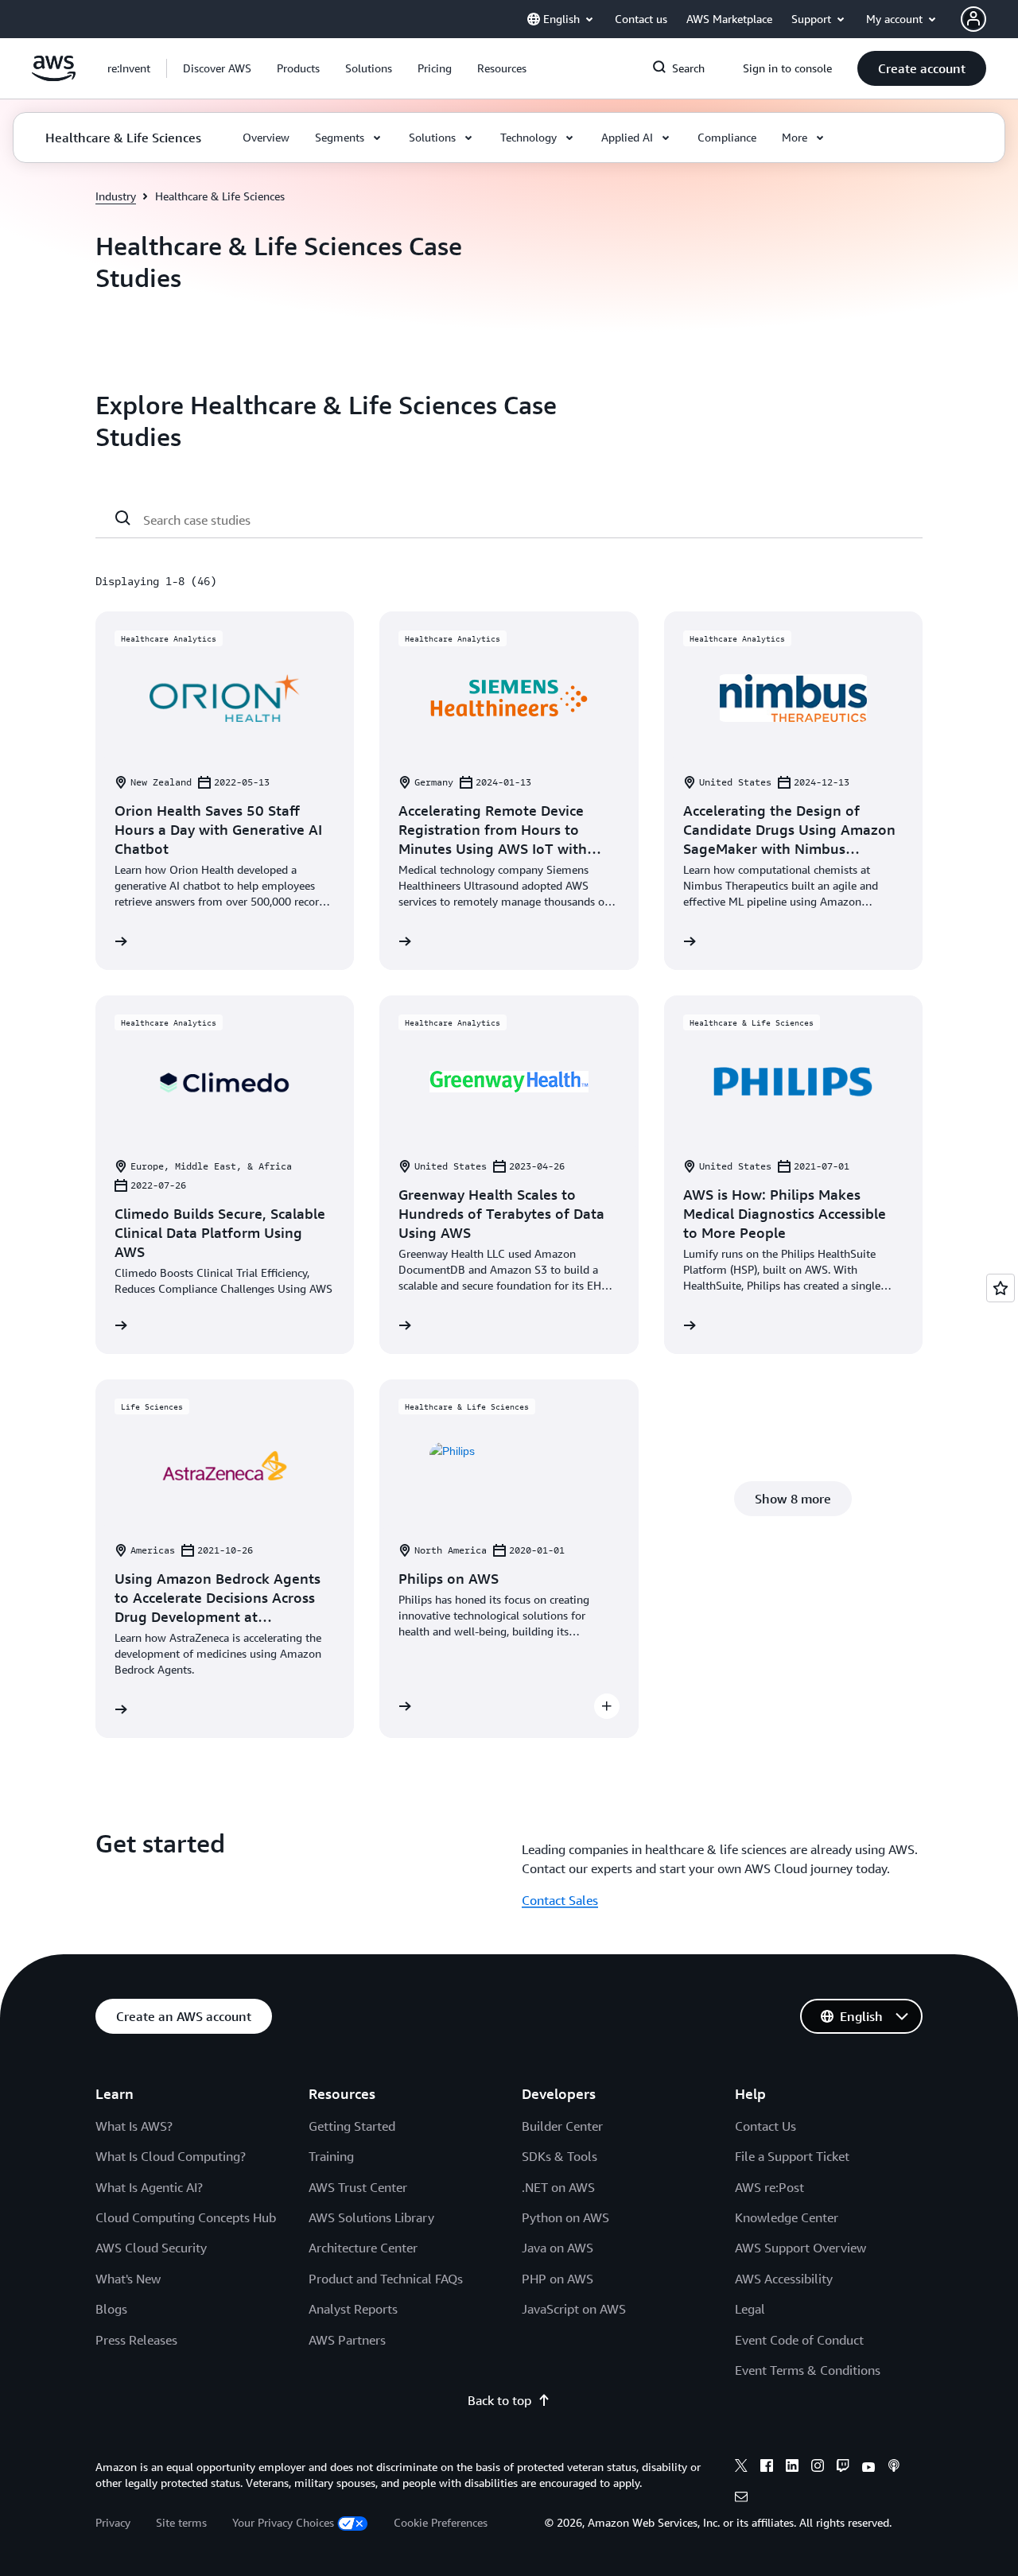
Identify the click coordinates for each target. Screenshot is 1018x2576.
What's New (128, 2279)
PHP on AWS (558, 2279)
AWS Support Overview (800, 2248)
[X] (741, 2468)
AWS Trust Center (358, 2187)
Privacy (113, 2522)
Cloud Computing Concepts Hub (186, 2217)
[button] (217, 68)
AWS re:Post (769, 2187)
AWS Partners (347, 2340)
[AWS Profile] (973, 19)
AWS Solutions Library (371, 2217)
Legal (750, 2309)
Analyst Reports (353, 2309)
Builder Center (562, 2126)
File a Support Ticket (792, 2156)
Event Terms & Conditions (808, 2370)
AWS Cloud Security (151, 2248)
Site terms (181, 2522)
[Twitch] (843, 2468)
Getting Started (352, 2126)
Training (331, 2156)
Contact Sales (560, 1900)
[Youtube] (868, 2468)
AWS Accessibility (784, 2279)
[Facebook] (767, 2468)
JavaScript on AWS (574, 2309)
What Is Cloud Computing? (171, 2156)
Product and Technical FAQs (386, 2279)
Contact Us (765, 2126)
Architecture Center (363, 2248)
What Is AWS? (134, 2126)
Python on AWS (565, 2217)
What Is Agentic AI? (149, 2187)
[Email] (741, 2499)
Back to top (499, 2400)
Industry (116, 196)
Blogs (111, 2309)
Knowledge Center (787, 2217)
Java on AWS (558, 2248)
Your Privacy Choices (283, 2522)
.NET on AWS (558, 2187)
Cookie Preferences (441, 2522)
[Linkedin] (792, 2468)
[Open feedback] (1001, 1288)
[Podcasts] (894, 2468)
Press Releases (136, 2340)
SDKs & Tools (560, 2156)
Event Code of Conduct (799, 2340)
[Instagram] (818, 2468)
